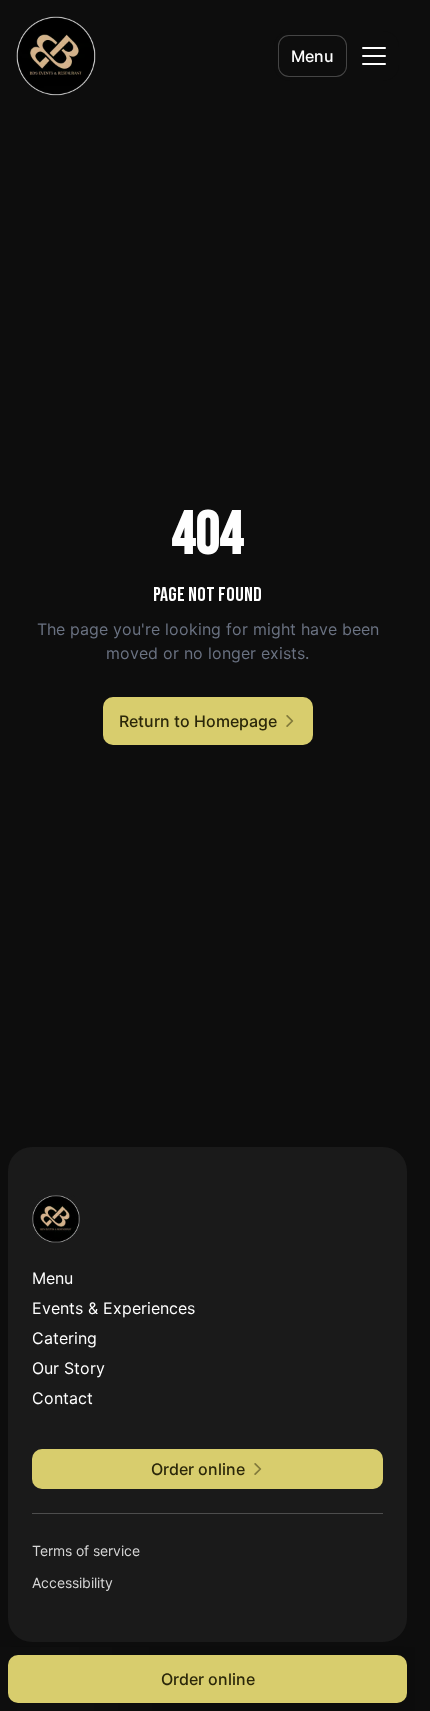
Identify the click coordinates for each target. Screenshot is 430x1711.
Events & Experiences (113, 1308)
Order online (208, 1679)
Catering (64, 1338)
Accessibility (72, 1582)
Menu (312, 56)
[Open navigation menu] (374, 56)
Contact (62, 1398)
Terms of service (86, 1550)
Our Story (68, 1368)
